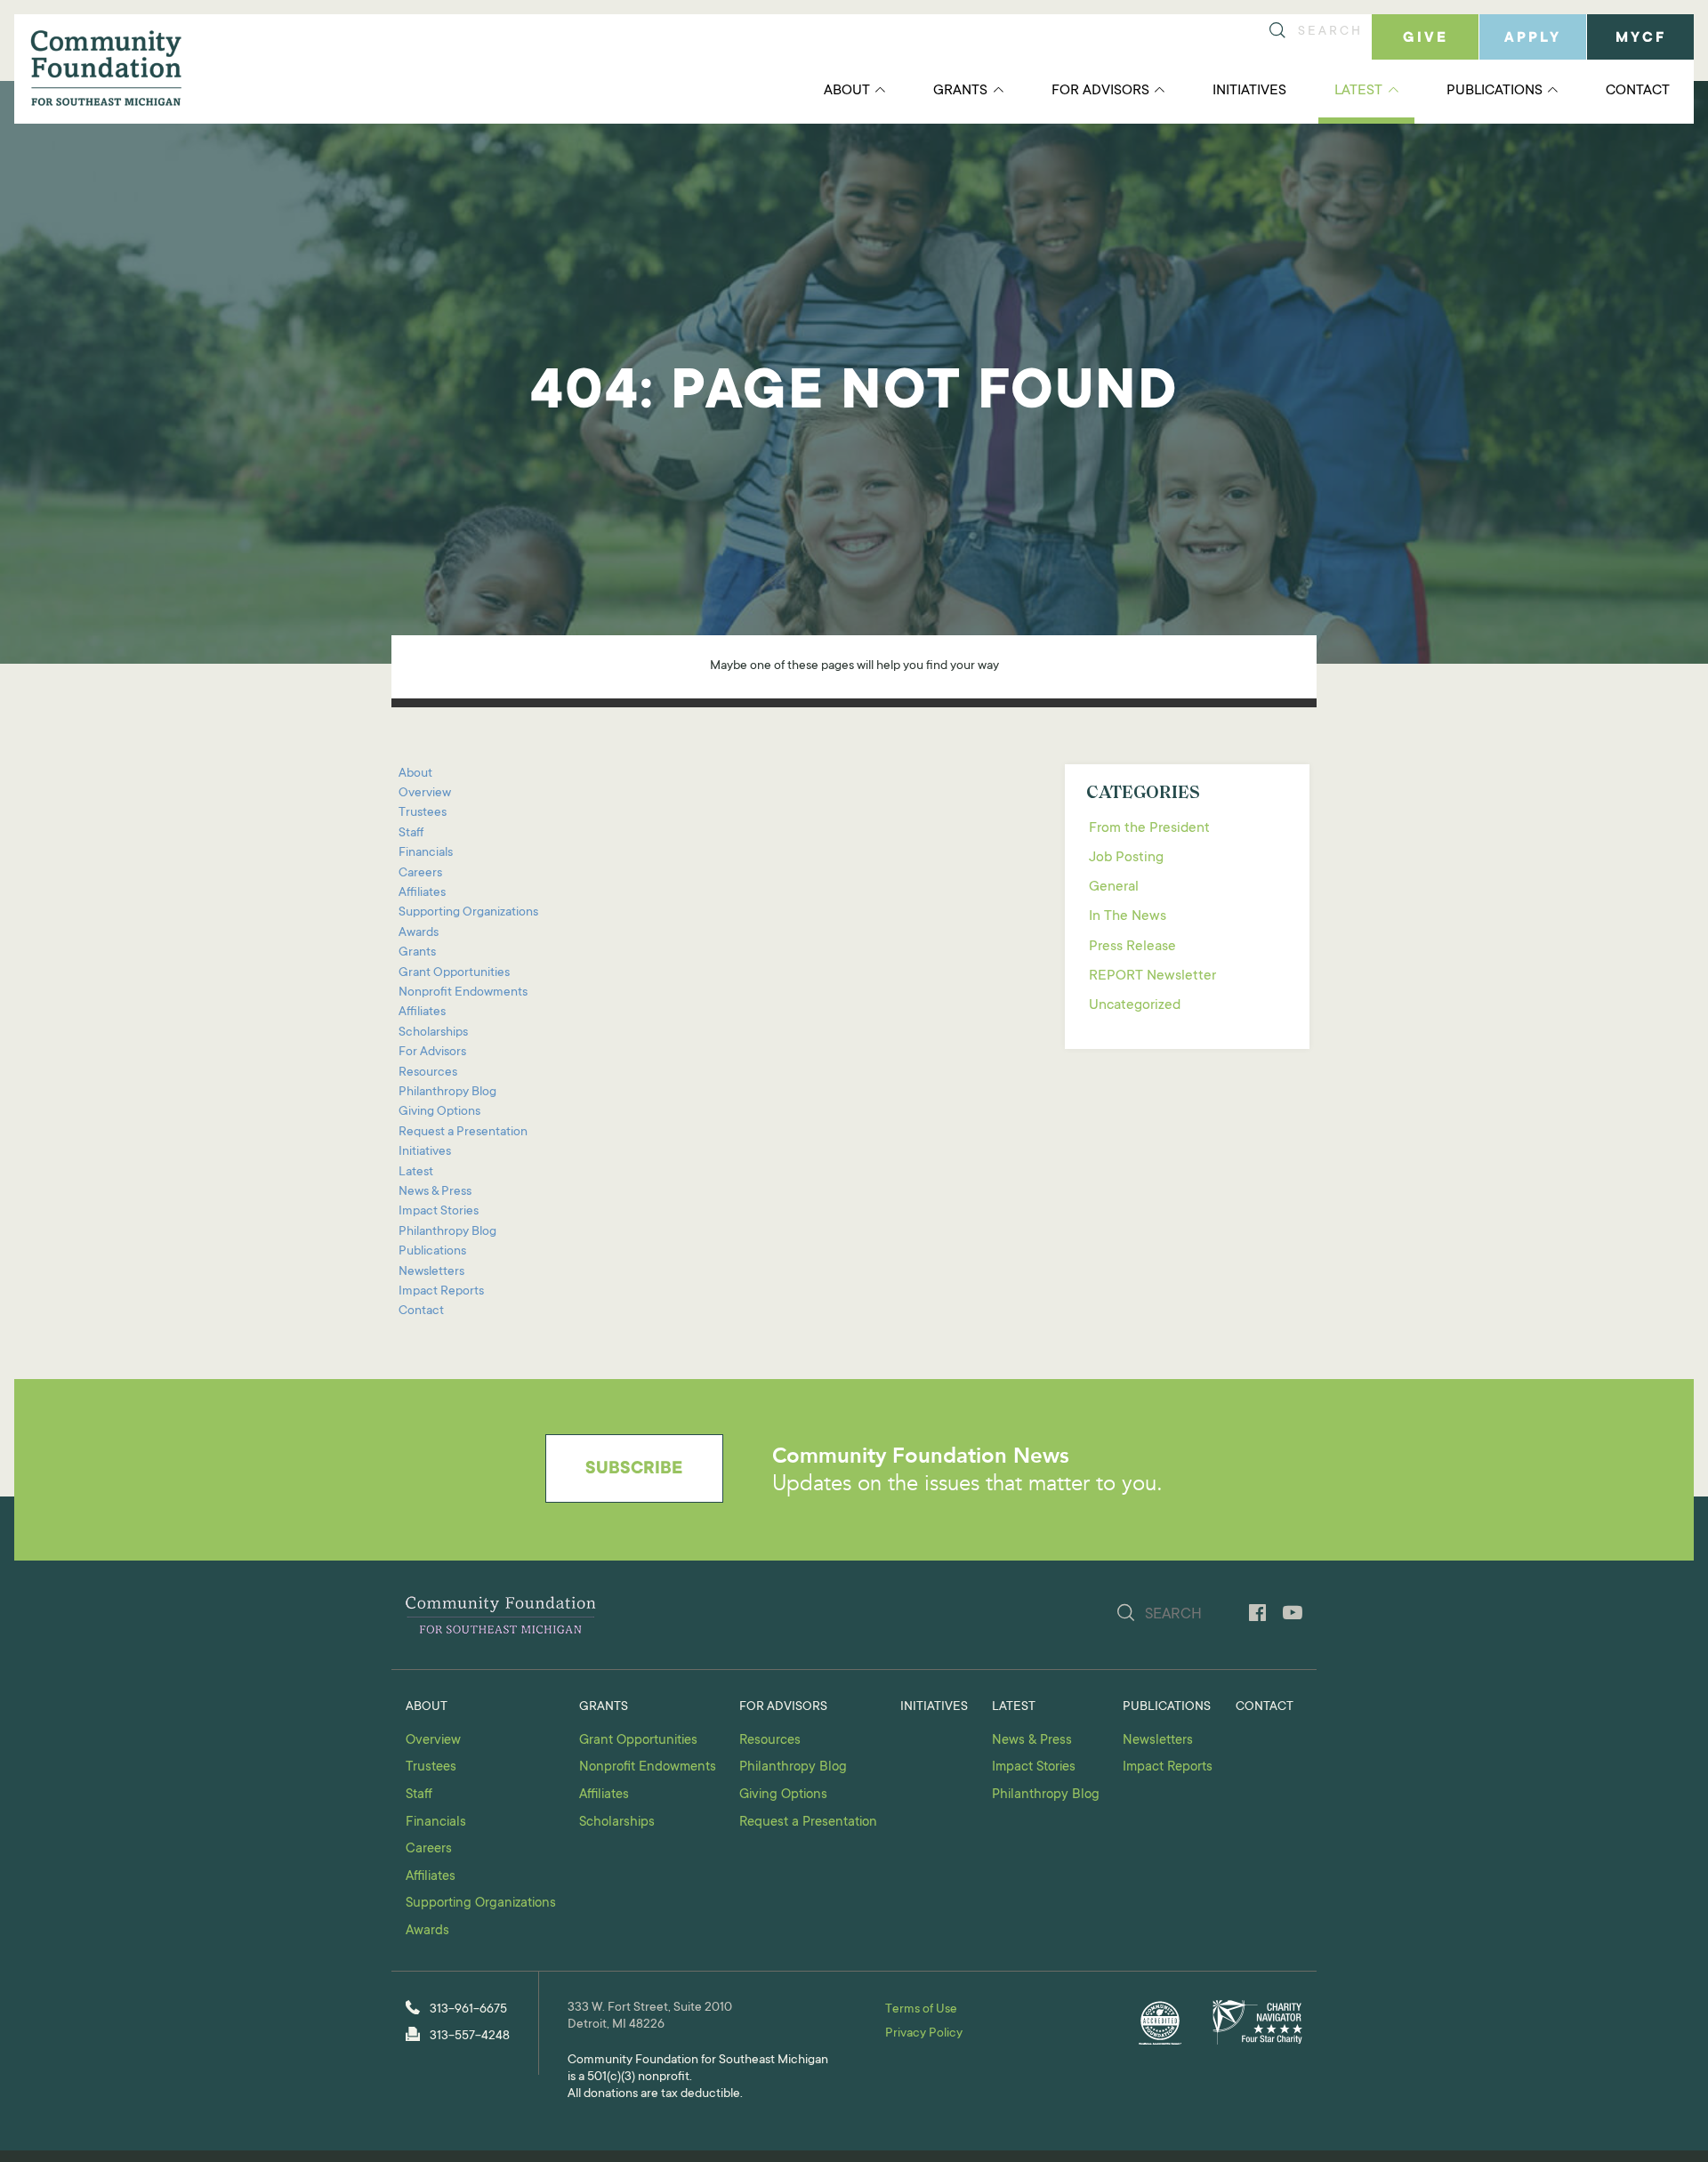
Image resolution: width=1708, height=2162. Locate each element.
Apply (1533, 38)
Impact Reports (441, 1292)
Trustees (423, 813)
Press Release (1132, 947)
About (847, 91)
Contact (1638, 91)
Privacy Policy (924, 2034)
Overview (425, 794)
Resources (428, 1073)
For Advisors (1100, 91)
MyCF (1641, 38)
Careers (420, 874)
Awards (419, 933)
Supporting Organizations (468, 913)
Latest (1358, 91)
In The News (1128, 916)
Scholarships (433, 1033)
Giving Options (439, 1112)
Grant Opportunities (454, 973)
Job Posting (1126, 858)
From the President (1149, 828)
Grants (960, 91)
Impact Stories (439, 1212)
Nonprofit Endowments (463, 993)
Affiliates (422, 893)
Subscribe (634, 1470)
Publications (1494, 91)
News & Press (435, 1192)
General (1114, 887)
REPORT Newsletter (1152, 976)
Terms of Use (921, 2010)
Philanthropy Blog (447, 1093)
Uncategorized (1135, 1005)
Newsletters (431, 1272)
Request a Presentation (463, 1133)
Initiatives (1249, 91)
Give (1426, 38)
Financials (426, 853)
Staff (411, 834)
